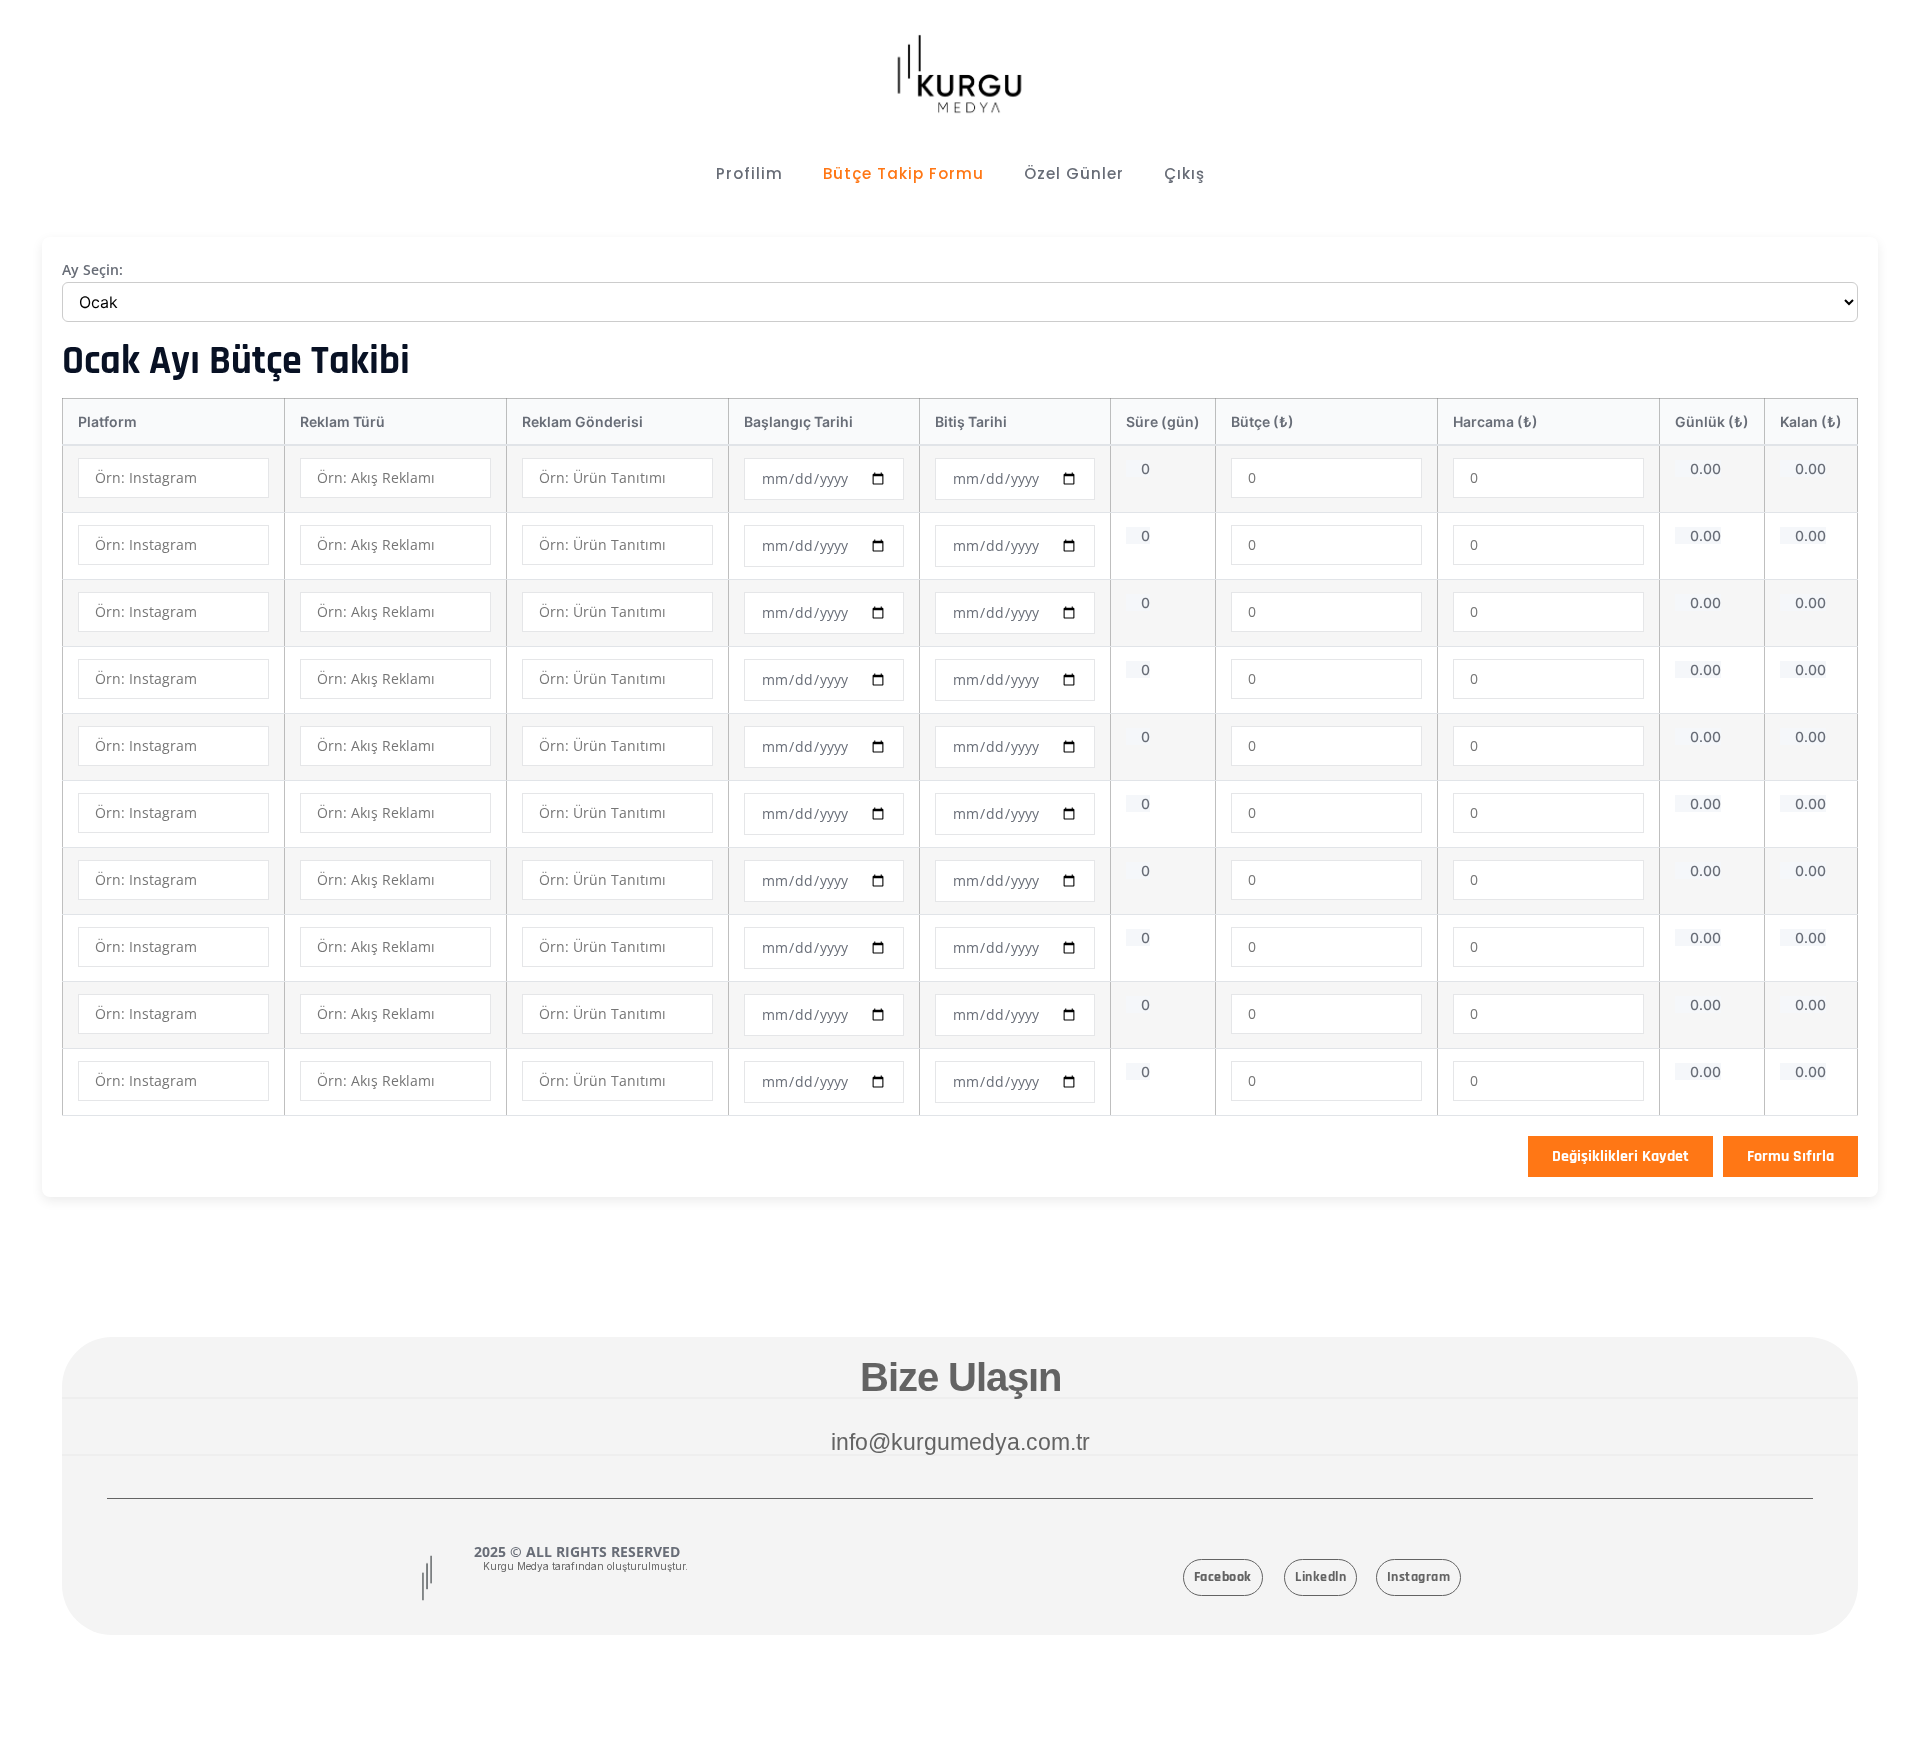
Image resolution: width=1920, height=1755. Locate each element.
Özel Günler (1074, 173)
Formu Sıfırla (1790, 1156)
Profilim (749, 173)
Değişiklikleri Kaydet (1620, 1156)
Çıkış (1184, 173)
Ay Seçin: (92, 269)
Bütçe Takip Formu (903, 173)
